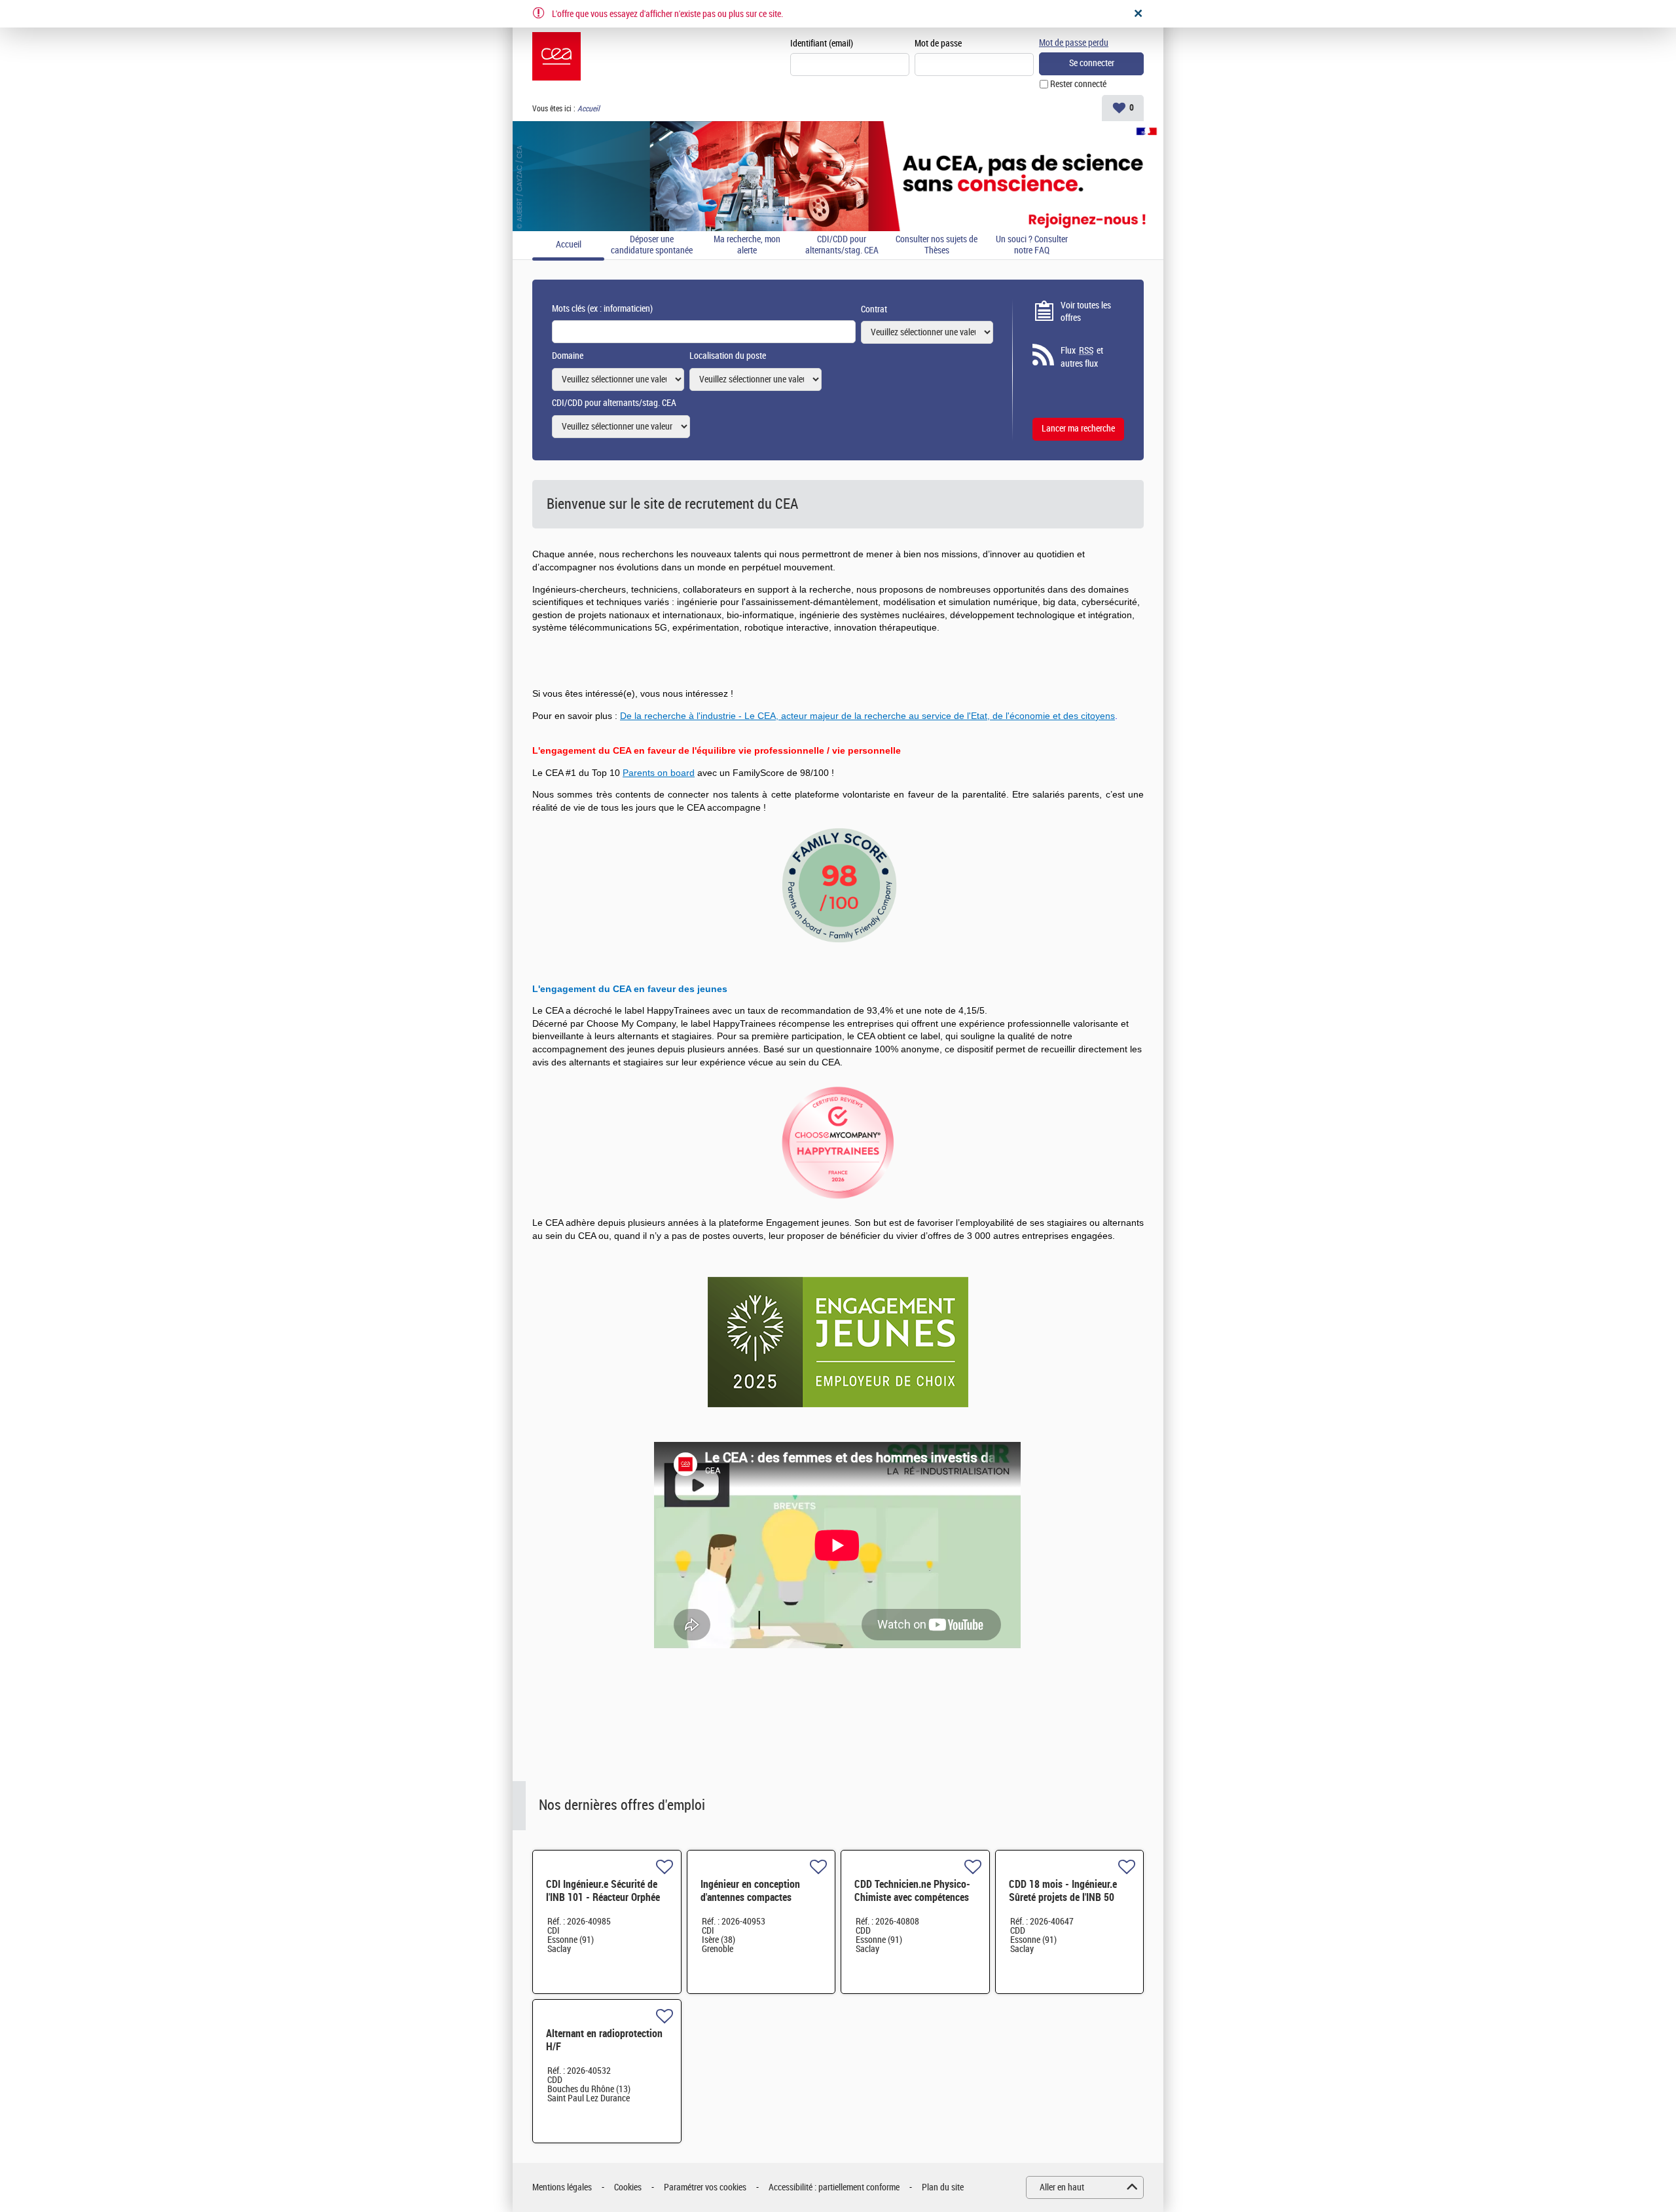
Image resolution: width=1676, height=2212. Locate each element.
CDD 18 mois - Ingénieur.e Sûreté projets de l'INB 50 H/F (1063, 1897)
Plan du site (943, 2187)
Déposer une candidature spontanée (652, 245)
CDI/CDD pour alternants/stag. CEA (842, 245)
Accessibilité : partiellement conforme (834, 2187)
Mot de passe (938, 44)
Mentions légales (562, 2187)
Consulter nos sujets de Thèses (937, 245)
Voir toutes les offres (1086, 312)
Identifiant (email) (822, 44)
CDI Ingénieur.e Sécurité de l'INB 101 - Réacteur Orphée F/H (603, 1897)
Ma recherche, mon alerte (747, 245)
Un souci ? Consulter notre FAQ (1032, 245)
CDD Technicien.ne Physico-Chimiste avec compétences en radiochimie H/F (912, 1897)
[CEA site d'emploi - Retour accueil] (556, 56)
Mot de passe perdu (1074, 43)
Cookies (628, 2187)
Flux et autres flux (1082, 357)
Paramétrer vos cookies (705, 2187)
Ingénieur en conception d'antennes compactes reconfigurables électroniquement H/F (750, 1904)
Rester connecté (1078, 84)
